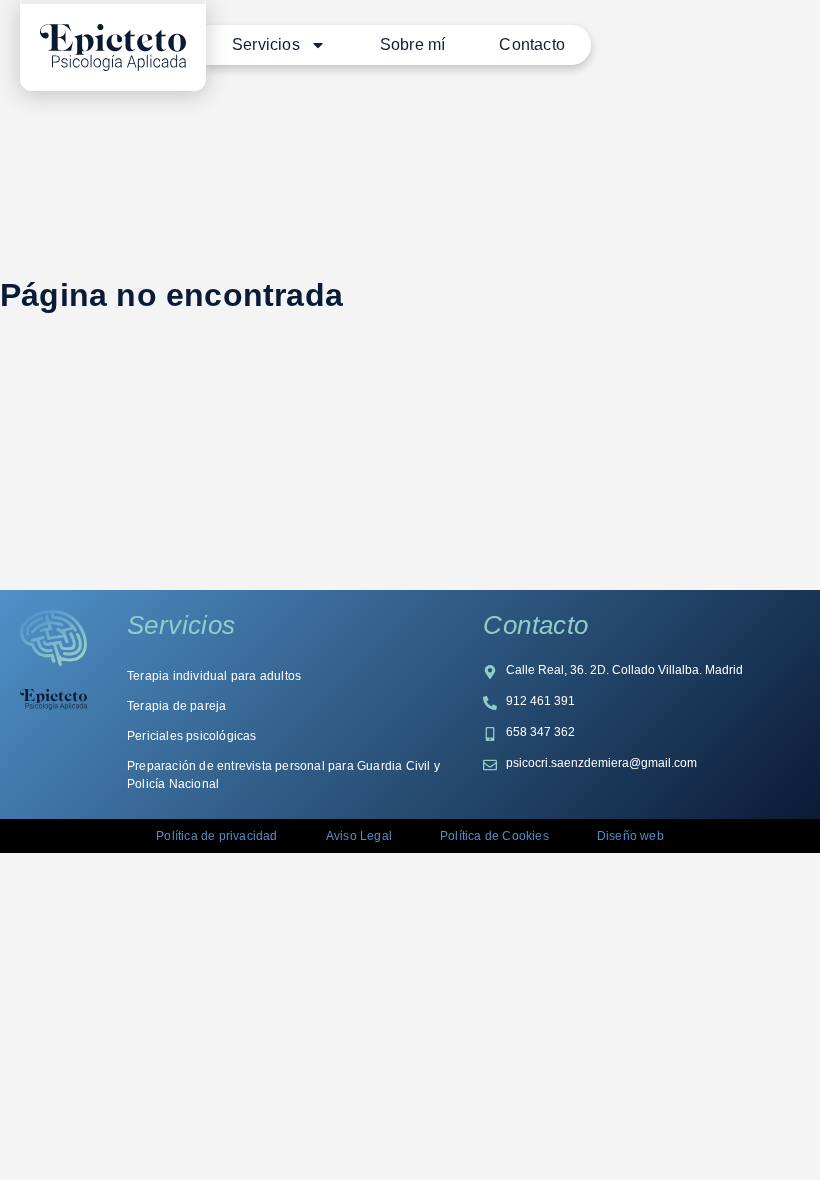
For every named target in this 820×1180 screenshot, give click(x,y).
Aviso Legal (359, 836)
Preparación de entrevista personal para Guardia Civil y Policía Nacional (283, 775)
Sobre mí (413, 44)
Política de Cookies (494, 836)
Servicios (266, 44)
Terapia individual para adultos (214, 676)
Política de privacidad (216, 836)
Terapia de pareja (176, 706)
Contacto (532, 44)
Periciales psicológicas (192, 736)
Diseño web (630, 836)
